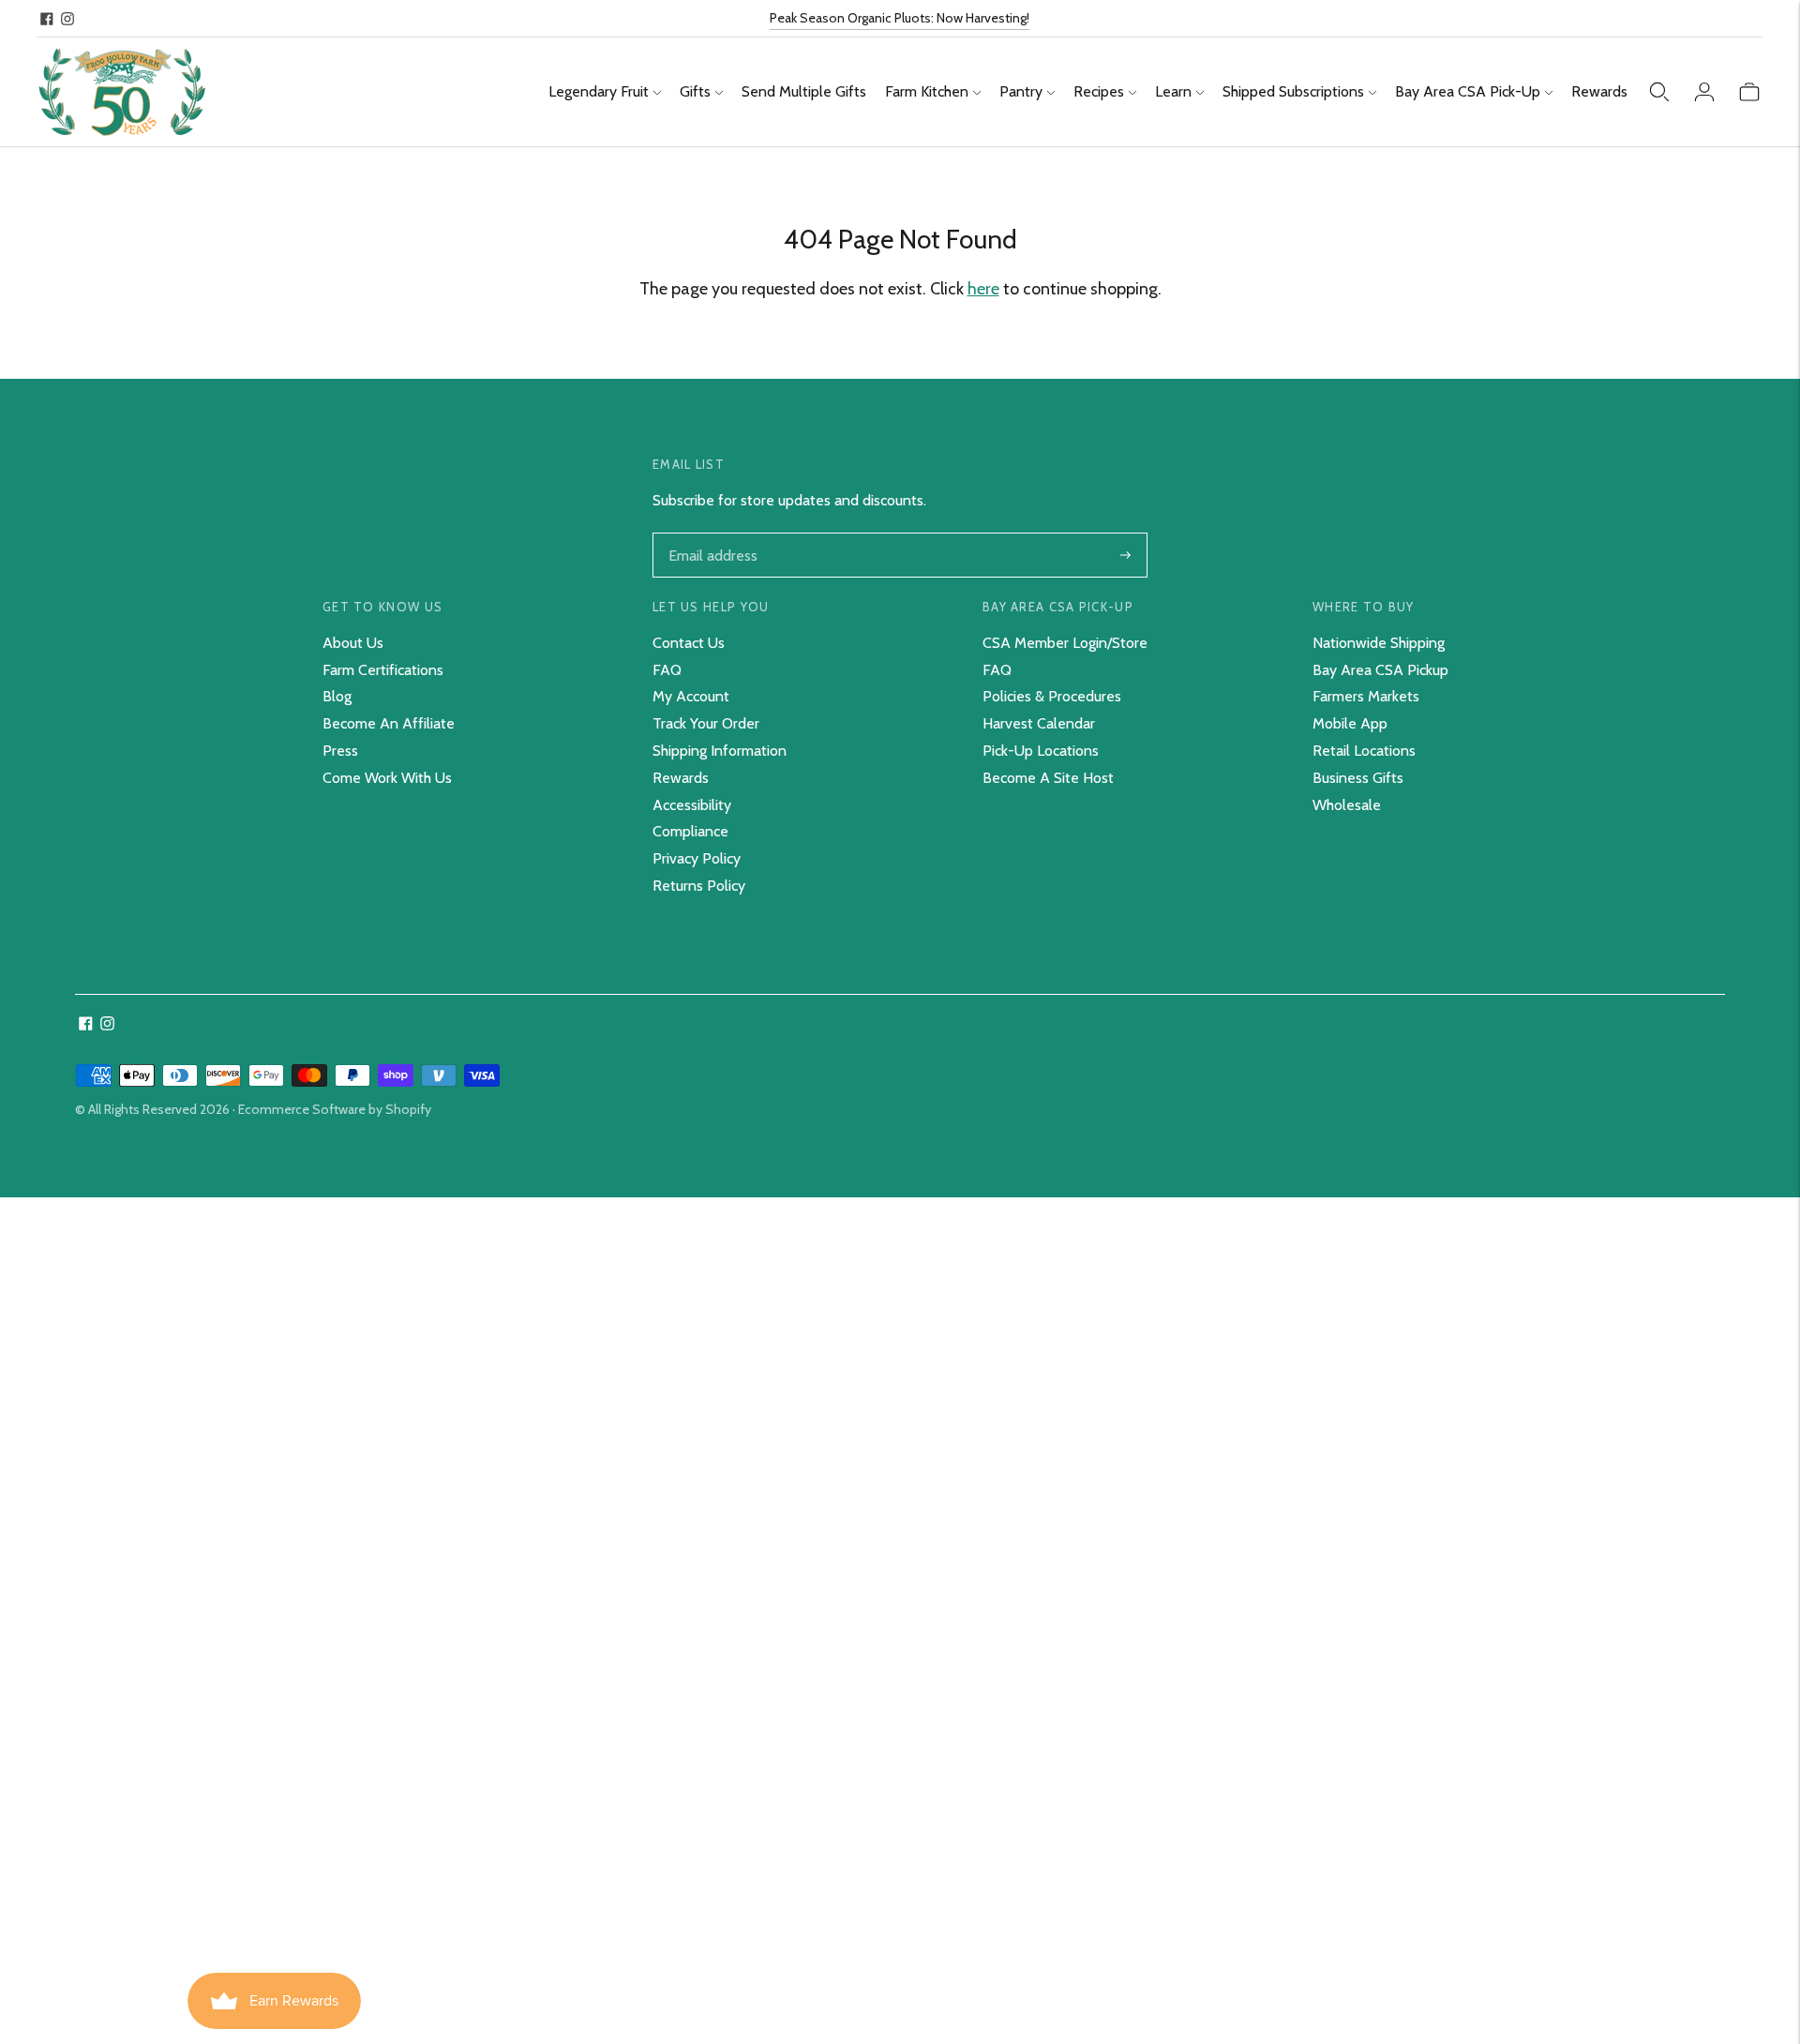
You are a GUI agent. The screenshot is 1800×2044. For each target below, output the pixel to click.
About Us (353, 643)
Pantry (1021, 91)
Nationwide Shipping (1379, 643)
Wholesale (1347, 805)
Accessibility (692, 805)
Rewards (1599, 91)
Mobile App (1350, 723)
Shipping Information (720, 751)
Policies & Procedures (1052, 696)
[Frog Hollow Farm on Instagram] (67, 19)
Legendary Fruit (599, 91)
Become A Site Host (1048, 778)
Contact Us (689, 643)
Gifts (695, 91)
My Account (691, 696)
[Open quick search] (1659, 92)
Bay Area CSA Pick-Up (1468, 91)
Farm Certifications (383, 670)
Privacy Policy (697, 858)
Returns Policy (699, 886)
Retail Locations (1364, 751)
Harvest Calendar (1039, 723)
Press (340, 751)
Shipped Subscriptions (1293, 91)
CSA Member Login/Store (1065, 643)
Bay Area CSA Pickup (1380, 670)
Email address (711, 534)
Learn (1173, 91)
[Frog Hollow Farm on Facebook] (47, 19)
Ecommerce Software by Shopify (335, 1109)
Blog (337, 696)
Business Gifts (1358, 778)
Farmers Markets (1366, 696)
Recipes (1099, 91)
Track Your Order (706, 723)
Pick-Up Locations (1041, 751)
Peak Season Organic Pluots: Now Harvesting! (900, 18)
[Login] (1704, 92)
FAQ (667, 670)
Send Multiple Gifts (804, 91)
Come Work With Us (387, 778)
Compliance (690, 831)
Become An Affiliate (389, 723)
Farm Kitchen (927, 91)
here (983, 289)
